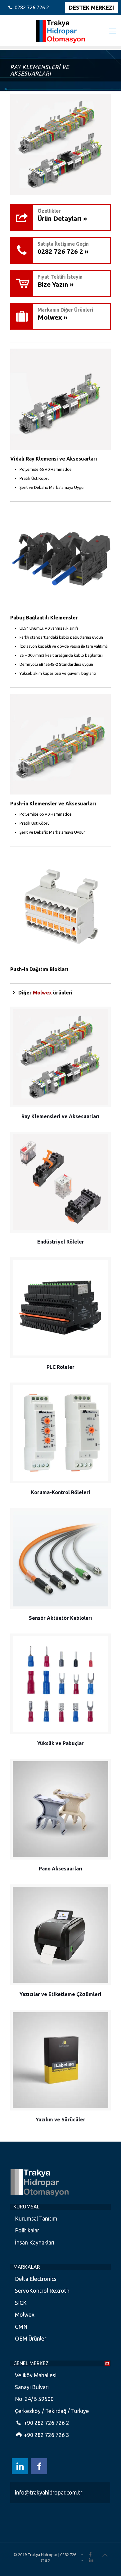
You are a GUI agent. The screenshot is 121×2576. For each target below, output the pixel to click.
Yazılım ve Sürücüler (60, 2120)
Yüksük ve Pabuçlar (60, 1743)
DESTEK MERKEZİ (92, 8)
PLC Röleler (60, 1367)
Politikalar (27, 2230)
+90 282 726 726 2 (46, 2423)
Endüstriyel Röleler (61, 1242)
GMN (21, 2327)
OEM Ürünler (31, 2339)
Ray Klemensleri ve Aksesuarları (60, 1116)
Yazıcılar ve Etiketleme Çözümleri (60, 1994)
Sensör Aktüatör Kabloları (60, 1618)
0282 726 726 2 (32, 7)
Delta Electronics (36, 2279)
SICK (21, 2303)
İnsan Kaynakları (35, 2242)
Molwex (25, 2315)
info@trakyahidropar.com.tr (49, 2493)
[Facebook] (90, 2554)
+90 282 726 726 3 (46, 2435)
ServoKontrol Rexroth (42, 2291)
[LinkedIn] (91, 2560)
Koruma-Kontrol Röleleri (61, 1492)
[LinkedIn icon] (20, 2466)
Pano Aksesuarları (61, 1869)
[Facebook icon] (39, 2466)
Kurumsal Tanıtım (36, 2219)
